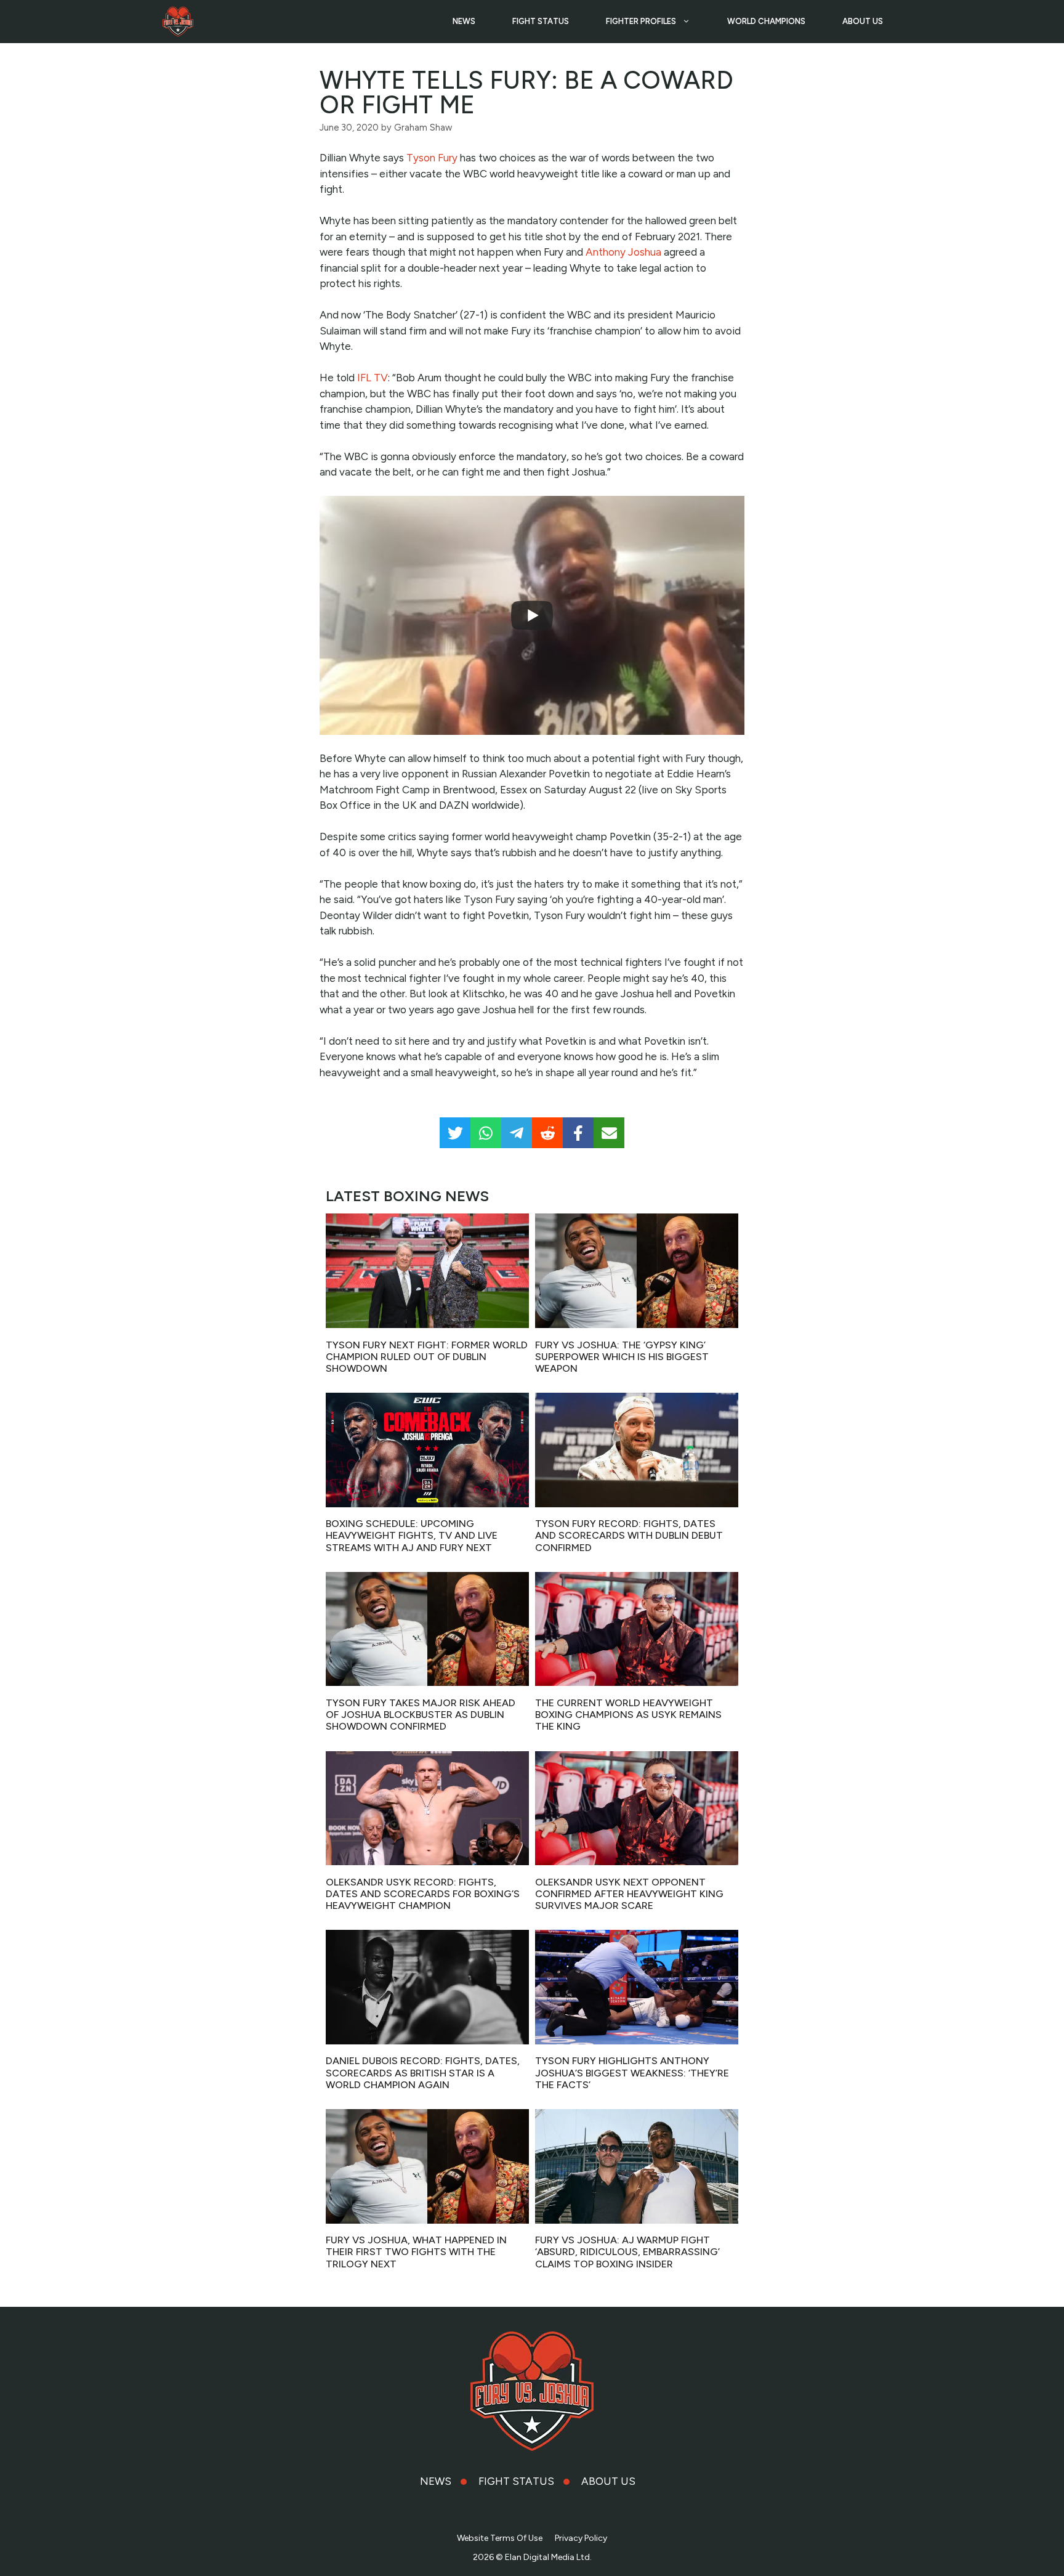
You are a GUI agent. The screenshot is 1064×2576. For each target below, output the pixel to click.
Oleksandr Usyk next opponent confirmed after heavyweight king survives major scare (629, 1894)
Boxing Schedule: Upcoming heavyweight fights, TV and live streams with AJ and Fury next (412, 1535)
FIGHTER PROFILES (641, 21)
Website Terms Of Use (500, 2538)
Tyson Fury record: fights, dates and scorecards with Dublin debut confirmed (629, 1535)
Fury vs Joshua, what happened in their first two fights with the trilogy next (416, 2252)
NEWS (464, 21)
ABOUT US (863, 21)
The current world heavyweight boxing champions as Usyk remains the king (628, 1715)
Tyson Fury (432, 158)
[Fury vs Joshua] (178, 22)
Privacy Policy (581, 2538)
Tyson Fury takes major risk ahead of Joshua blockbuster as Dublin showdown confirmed (421, 1715)
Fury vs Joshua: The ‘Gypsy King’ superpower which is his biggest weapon (622, 1357)
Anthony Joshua (623, 252)
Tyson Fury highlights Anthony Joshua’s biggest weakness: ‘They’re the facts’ (632, 2072)
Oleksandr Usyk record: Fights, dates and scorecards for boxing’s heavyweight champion (423, 1894)
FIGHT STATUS (541, 21)
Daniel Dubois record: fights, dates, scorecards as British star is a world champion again (423, 2072)
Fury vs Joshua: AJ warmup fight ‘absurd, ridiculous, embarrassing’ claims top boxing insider (627, 2252)
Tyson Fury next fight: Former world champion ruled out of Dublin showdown (427, 1357)
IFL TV (373, 378)
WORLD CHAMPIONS (766, 21)
